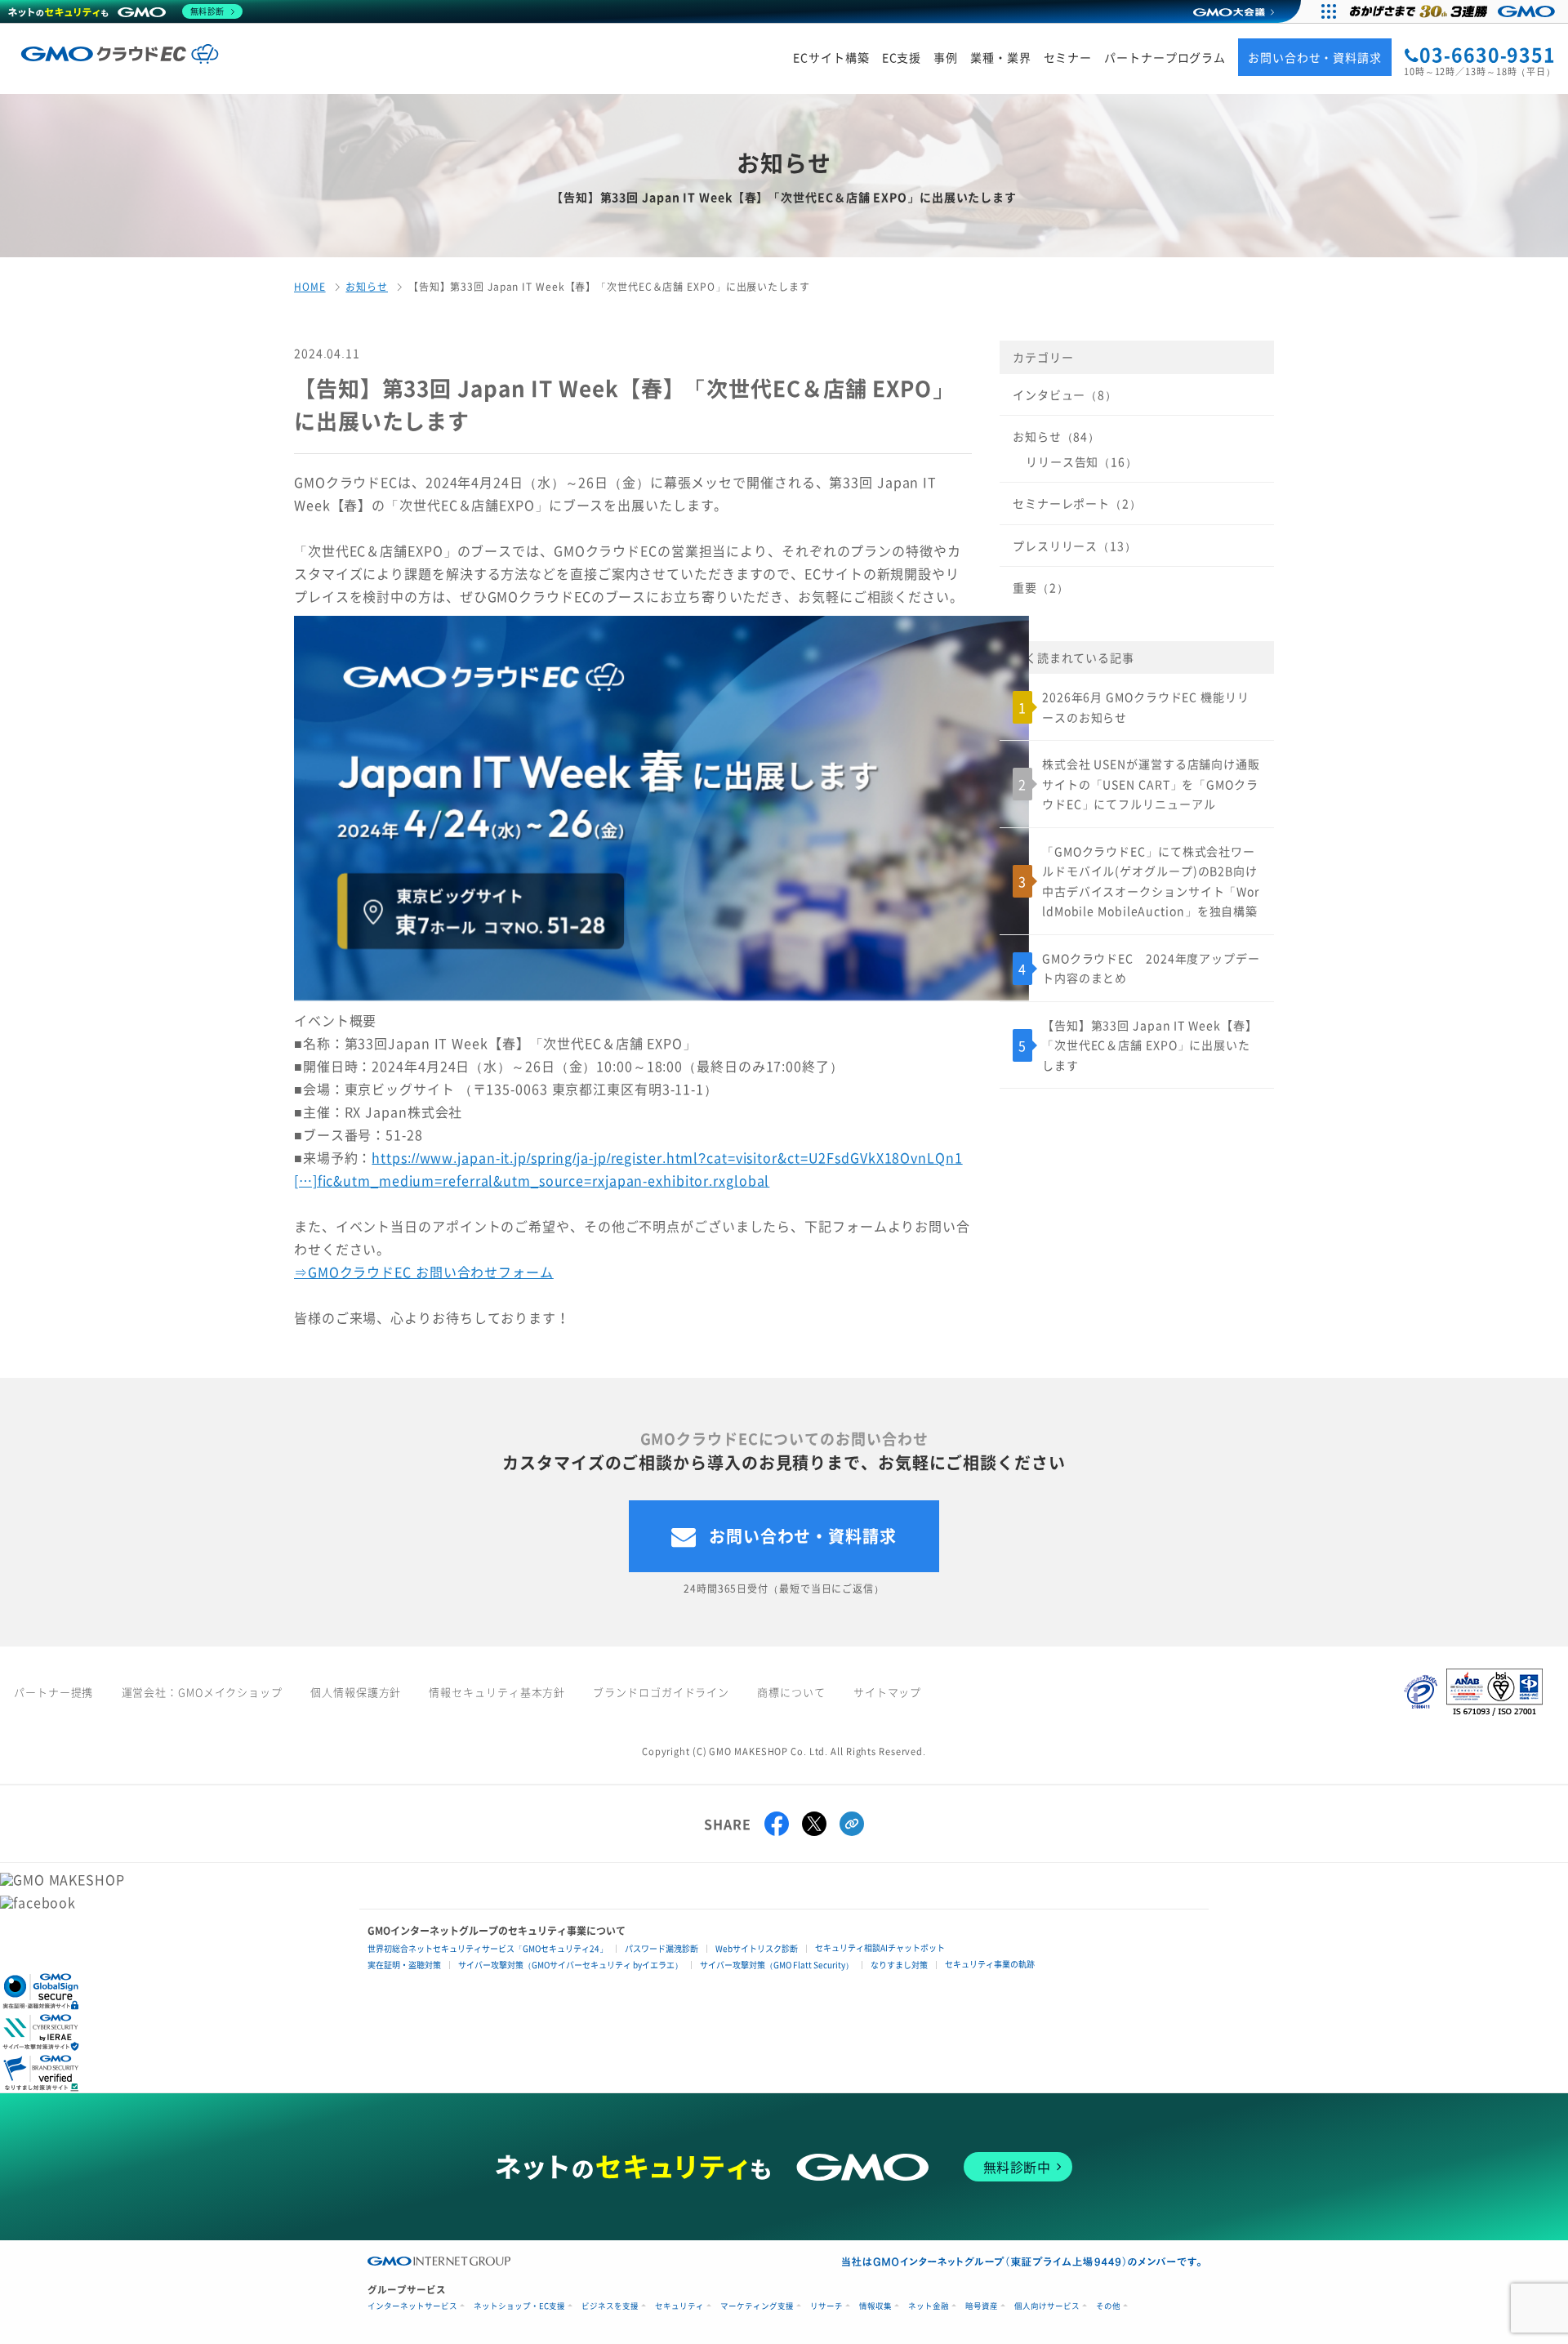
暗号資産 (982, 2306)
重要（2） (1040, 587)
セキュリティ (679, 2306)
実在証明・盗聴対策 (404, 1965)
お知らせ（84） (1056, 436)
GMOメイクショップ (230, 1692)
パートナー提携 (53, 1692)
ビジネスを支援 (610, 2306)
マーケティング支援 (757, 2306)
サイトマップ (887, 1692)
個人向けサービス (1047, 2306)
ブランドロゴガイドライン (661, 1692)
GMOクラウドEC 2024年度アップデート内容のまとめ (1151, 968)
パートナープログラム (1165, 58)
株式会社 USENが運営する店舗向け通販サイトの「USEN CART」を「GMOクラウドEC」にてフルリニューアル (1151, 784)
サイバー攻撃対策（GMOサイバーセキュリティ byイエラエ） (570, 1965)
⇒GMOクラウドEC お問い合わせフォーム (424, 1272)
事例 (946, 58)
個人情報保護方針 (356, 1692)
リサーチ (826, 2306)
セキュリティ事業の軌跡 (990, 1964)
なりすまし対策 (899, 1965)
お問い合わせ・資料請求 (803, 1536)
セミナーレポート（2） (1077, 503)
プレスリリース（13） (1075, 546)
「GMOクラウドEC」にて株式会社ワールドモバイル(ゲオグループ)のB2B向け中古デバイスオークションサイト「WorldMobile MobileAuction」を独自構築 (1151, 881)
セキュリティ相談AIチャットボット (880, 1947)
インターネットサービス (412, 2306)
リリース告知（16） (1082, 461)
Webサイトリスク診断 (757, 1948)
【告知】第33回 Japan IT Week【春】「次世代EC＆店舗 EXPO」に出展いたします (1149, 1045)
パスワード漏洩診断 (661, 1948)
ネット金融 (929, 2306)
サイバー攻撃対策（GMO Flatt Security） (777, 1965)
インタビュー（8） (1065, 394)
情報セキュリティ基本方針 (497, 1692)
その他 (1108, 2306)
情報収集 (875, 2306)
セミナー (1068, 58)
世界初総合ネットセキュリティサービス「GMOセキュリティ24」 (488, 1948)
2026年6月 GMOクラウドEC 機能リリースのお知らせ (1146, 707)
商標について (791, 1692)
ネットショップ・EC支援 (519, 2306)
